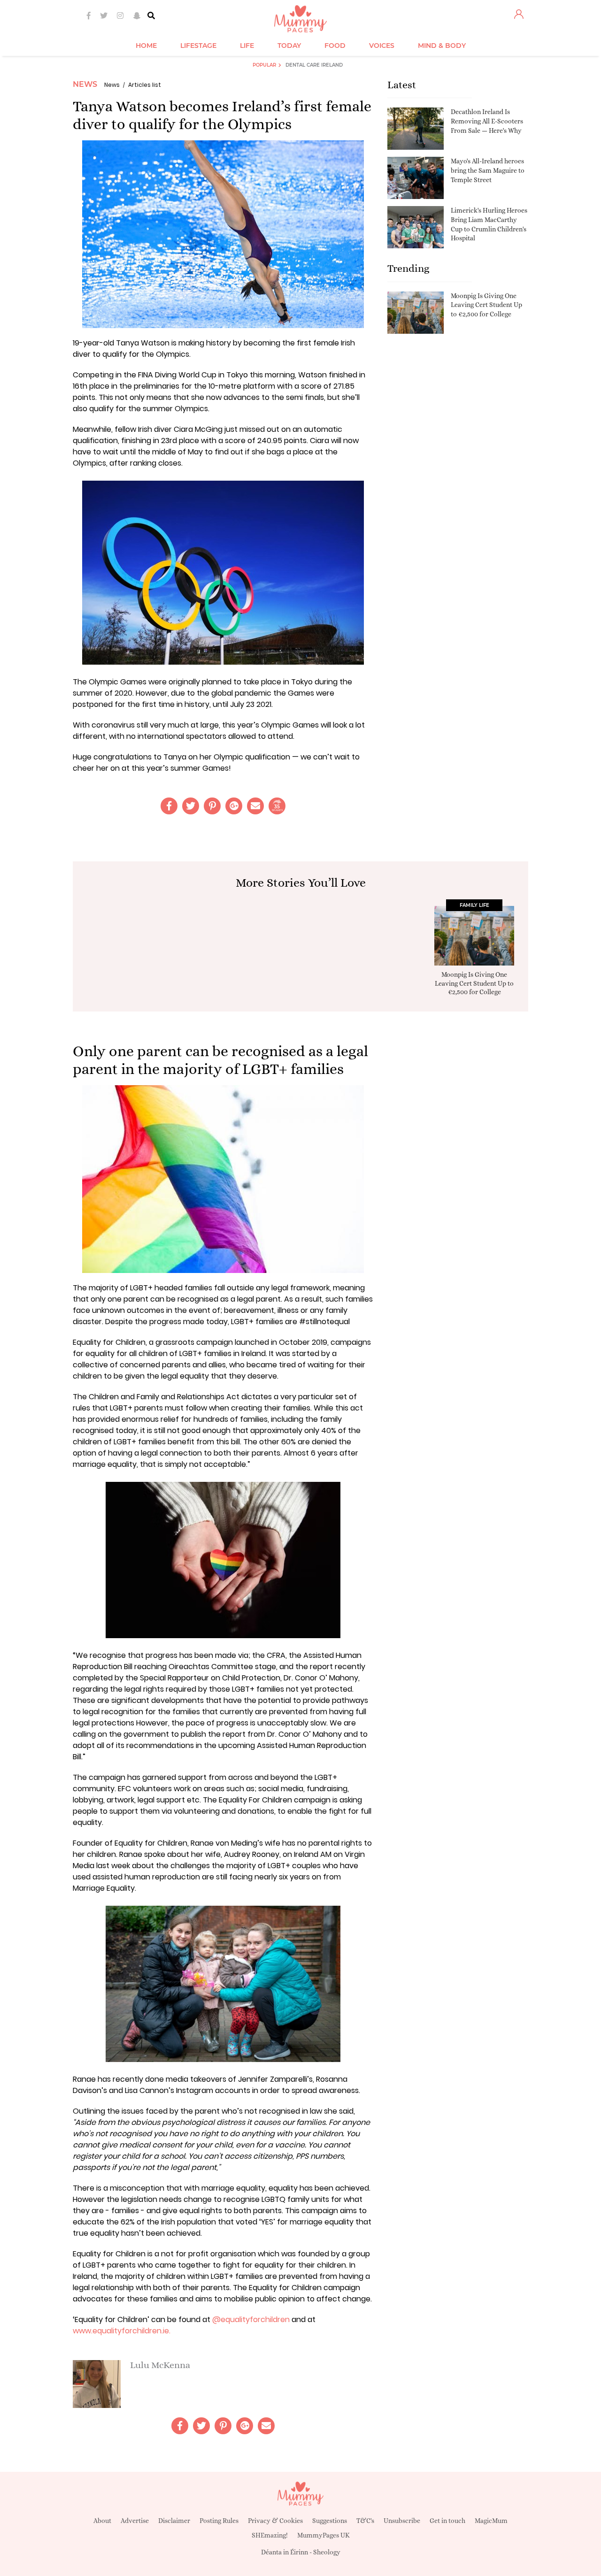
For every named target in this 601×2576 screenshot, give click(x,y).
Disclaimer (174, 2521)
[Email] (255, 806)
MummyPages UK (324, 2535)
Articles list (145, 85)
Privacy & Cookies (275, 2521)
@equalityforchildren (250, 2319)
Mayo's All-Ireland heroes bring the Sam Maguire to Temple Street (488, 170)
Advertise (135, 2521)
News (85, 84)
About (102, 2521)
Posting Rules (219, 2521)
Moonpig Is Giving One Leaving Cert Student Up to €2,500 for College (486, 305)
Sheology (327, 2552)
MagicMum (491, 2521)
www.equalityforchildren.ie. (122, 2331)
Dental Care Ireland (314, 65)
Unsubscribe (402, 2521)
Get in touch (447, 2521)
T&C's (365, 2521)
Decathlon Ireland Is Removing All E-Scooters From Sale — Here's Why (487, 121)
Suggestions (330, 2521)
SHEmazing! (270, 2535)
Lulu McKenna (160, 2365)
